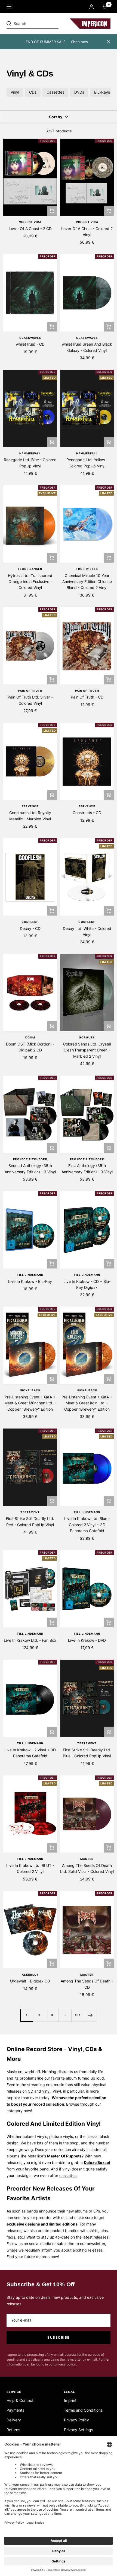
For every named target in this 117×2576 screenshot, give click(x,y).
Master (87, 1859)
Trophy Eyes (87, 569)
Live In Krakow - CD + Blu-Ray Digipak (87, 1284)
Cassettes (55, 92)
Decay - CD (30, 928)
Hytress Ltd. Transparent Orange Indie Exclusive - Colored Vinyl (30, 582)
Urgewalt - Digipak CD (30, 1981)
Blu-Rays (102, 92)
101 (78, 2015)
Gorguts (87, 1037)
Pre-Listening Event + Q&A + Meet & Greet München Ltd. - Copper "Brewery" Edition (30, 1403)
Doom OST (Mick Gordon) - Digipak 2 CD (30, 1047)
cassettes (68, 2175)
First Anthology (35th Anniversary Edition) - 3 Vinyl (87, 1169)
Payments (15, 2410)
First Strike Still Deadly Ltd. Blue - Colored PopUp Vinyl (87, 1753)
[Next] (90, 2015)
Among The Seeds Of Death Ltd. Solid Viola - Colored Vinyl (87, 1868)
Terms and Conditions (83, 2410)
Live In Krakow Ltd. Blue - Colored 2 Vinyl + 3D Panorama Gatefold (87, 1525)
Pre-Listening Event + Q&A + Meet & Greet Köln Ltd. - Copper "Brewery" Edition (87, 1403)
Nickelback (30, 1390)
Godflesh (30, 922)
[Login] (91, 7)
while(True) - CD (30, 344)
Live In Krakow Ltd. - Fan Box (30, 1640)
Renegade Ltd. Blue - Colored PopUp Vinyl (30, 463)
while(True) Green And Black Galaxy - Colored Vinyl (87, 347)
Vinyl (15, 92)
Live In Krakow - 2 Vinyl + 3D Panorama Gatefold (30, 1753)
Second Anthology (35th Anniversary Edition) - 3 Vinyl (30, 1169)
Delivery (14, 2420)
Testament (30, 1512)
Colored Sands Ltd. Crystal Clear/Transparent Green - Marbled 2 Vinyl (87, 1050)
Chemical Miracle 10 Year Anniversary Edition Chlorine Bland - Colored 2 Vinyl (87, 582)
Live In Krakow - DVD (87, 1640)
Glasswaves (30, 338)
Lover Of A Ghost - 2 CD (30, 229)
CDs (33, 92)
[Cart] (105, 7)
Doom (30, 1037)
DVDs (79, 92)
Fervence (30, 806)
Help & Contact (20, 2400)
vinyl (46, 2091)
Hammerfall (30, 453)
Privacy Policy (76, 2420)
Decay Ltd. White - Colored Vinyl (87, 931)
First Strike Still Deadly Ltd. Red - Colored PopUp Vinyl (30, 1521)
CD (30, 2091)
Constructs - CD (87, 813)
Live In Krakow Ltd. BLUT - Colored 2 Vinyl (30, 1868)
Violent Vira (30, 222)
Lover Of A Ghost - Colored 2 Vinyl (87, 232)
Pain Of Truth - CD (87, 697)
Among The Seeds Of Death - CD (87, 1984)
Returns (13, 2430)
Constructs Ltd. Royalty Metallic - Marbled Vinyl (30, 816)
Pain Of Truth (30, 691)
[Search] (44, 24)
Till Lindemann (30, 1275)
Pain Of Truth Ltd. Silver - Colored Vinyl (30, 700)
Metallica (35, 2156)
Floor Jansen (30, 569)
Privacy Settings (78, 2430)
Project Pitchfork (30, 1159)
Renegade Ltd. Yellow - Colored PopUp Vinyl (87, 463)
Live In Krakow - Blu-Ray (30, 1281)
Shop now (80, 42)
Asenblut (30, 1975)
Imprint (70, 2400)
